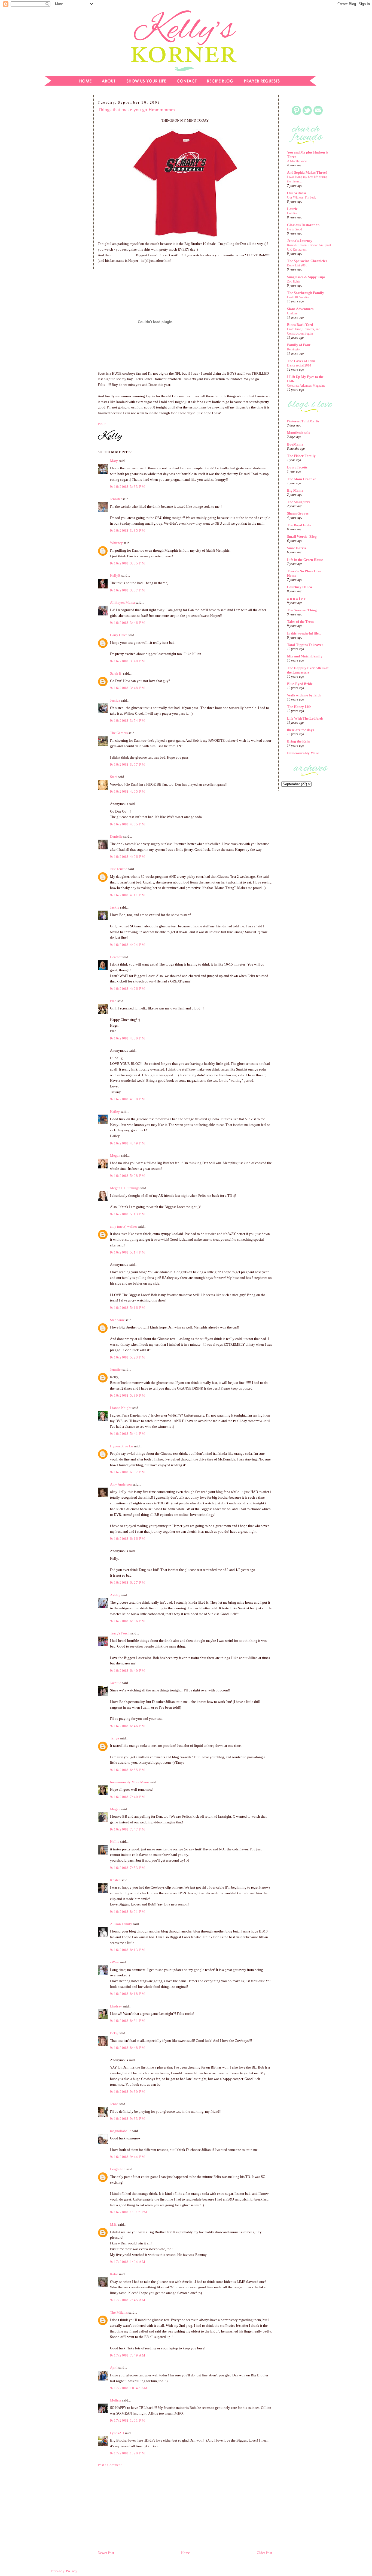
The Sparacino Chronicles (307, 261)
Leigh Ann (118, 2169)
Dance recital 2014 (299, 365)
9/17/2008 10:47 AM (129, 2388)
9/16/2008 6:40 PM (128, 1671)
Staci (114, 777)
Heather (116, 957)
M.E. (114, 2224)
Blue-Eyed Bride (300, 684)
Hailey (115, 1112)
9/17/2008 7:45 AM (128, 2300)
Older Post (264, 2553)
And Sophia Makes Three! (307, 172)
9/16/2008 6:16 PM (128, 1539)
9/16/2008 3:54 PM (128, 721)
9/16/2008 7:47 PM (128, 1829)
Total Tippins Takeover (305, 645)
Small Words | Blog (302, 536)
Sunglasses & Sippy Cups (306, 277)
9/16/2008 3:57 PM (128, 764)
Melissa (116, 2400)
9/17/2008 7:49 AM (128, 2355)
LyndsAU (117, 2433)
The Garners (119, 733)
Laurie (292, 209)
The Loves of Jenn (301, 361)
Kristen (115, 1880)
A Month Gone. (297, 161)
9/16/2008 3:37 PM (128, 590)
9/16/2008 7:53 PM (128, 1868)
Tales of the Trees (300, 622)
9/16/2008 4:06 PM (128, 857)
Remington (294, 349)
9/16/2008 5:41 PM (128, 1434)
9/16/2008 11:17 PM (129, 2212)
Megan (115, 1155)
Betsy (114, 2033)
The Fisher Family (301, 456)
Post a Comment (110, 2465)
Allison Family (121, 1924)
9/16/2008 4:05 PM (128, 791)
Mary (114, 461)
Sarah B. (116, 673)
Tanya (115, 1738)
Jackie (115, 907)
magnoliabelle (121, 2131)
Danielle (116, 836)
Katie (114, 2274)
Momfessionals (298, 433)
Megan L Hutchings (125, 1188)
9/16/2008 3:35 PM (128, 530)
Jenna (114, 2104)
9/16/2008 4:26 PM (128, 989)
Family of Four (299, 345)
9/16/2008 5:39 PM (128, 1395)
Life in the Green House (305, 560)
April (114, 2368)
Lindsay (116, 2006)
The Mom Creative (302, 479)
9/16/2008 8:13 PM (128, 1950)
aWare (115, 1962)
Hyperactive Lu (121, 1446)
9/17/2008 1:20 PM (128, 2453)
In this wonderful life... (304, 633)
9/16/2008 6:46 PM (128, 1726)
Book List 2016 (297, 265)
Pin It (102, 424)
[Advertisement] (65, 184)
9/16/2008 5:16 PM (128, 1308)
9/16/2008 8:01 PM (128, 1912)
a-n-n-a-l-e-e (296, 599)
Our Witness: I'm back (301, 197)
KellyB (115, 575)
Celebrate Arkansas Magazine (306, 386)
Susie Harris (297, 548)
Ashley (115, 1595)
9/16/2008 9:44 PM (128, 2157)
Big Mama (295, 490)
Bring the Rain (298, 741)
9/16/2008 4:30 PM (128, 1038)
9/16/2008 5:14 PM (128, 1252)
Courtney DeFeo (300, 587)
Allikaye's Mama (122, 602)
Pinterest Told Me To (303, 421)
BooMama (295, 444)
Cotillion (293, 213)
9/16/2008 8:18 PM (128, 1994)
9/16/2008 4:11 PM (128, 895)
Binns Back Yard (300, 325)
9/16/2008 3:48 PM (128, 661)
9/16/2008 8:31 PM (128, 2021)
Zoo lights (294, 281)
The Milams (119, 2312)
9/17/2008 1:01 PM (128, 2420)
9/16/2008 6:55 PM (128, 1770)
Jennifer (116, 499)
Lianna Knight (121, 1408)
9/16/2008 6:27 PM (128, 1582)
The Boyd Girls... (300, 525)
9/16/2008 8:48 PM (128, 2048)
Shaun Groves (298, 513)
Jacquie (116, 1683)
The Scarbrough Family (306, 293)
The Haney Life (299, 707)
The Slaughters (299, 502)
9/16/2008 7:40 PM (128, 1797)
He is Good (295, 229)
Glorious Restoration (303, 225)
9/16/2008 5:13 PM (128, 1214)
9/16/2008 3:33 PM (128, 487)
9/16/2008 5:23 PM (128, 1357)
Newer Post (106, 2553)
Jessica (115, 700)
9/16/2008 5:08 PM (128, 1176)
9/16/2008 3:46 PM (128, 623)
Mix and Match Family (305, 656)
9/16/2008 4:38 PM (128, 1099)
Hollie (115, 1842)
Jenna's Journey (300, 241)
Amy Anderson (121, 1484)
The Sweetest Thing (302, 610)
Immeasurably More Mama (130, 1782)
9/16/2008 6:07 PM (128, 1472)
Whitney (116, 543)
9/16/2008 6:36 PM (128, 1621)
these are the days (301, 730)
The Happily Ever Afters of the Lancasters (308, 670)
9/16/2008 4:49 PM (128, 1143)
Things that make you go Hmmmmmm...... (140, 110)
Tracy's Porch (120, 1633)
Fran (113, 1001)
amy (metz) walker (124, 1226)
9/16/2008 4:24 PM (128, 945)
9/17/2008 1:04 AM (128, 2262)
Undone (292, 313)
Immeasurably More (303, 753)
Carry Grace (119, 635)
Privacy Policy (64, 2571)
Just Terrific (119, 869)
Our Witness (297, 193)
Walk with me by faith (304, 695)
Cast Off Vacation (299, 297)
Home (185, 2553)
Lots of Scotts (297, 467)
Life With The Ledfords (305, 718)
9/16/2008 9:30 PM (128, 2092)
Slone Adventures (300, 309)
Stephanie (117, 1320)
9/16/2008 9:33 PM (128, 2119)
